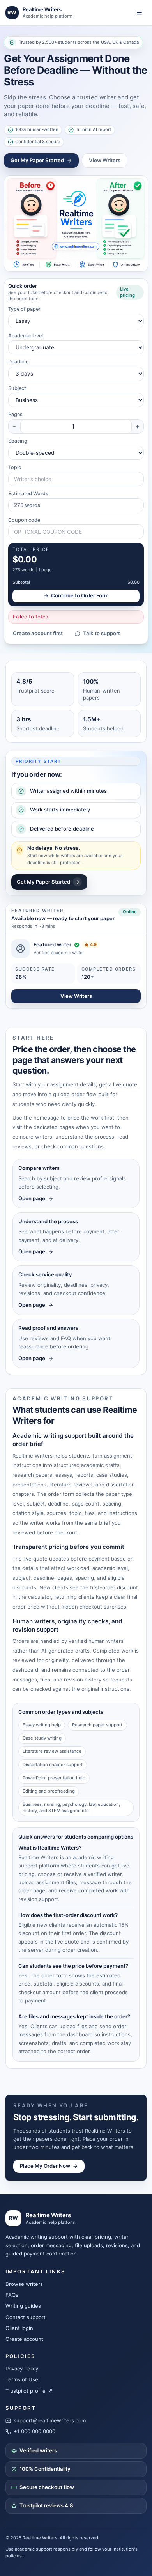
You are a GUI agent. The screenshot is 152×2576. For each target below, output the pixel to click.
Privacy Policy (22, 2369)
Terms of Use (22, 2379)
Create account (24, 2339)
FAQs (12, 2295)
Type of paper (24, 309)
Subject (17, 388)
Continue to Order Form (80, 595)
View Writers (105, 160)
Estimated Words (28, 493)
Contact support (26, 2317)
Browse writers (24, 2284)
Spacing (18, 441)
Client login (19, 2328)
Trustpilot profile (26, 2391)
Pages (15, 414)
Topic (15, 467)
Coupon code (24, 520)
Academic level (26, 336)
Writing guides (23, 2306)
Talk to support (102, 633)
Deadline (18, 362)
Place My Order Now (45, 2166)
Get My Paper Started (37, 160)
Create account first (38, 633)
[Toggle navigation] (139, 13)
